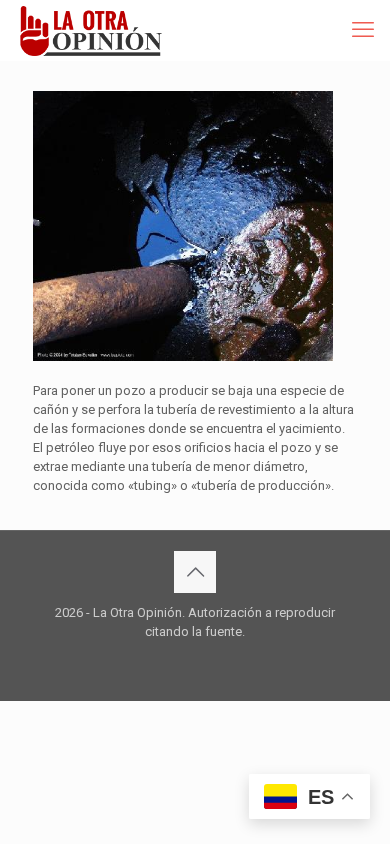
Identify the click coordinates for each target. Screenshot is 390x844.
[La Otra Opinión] (101, 30)
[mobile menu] (363, 30)
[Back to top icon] (195, 572)
